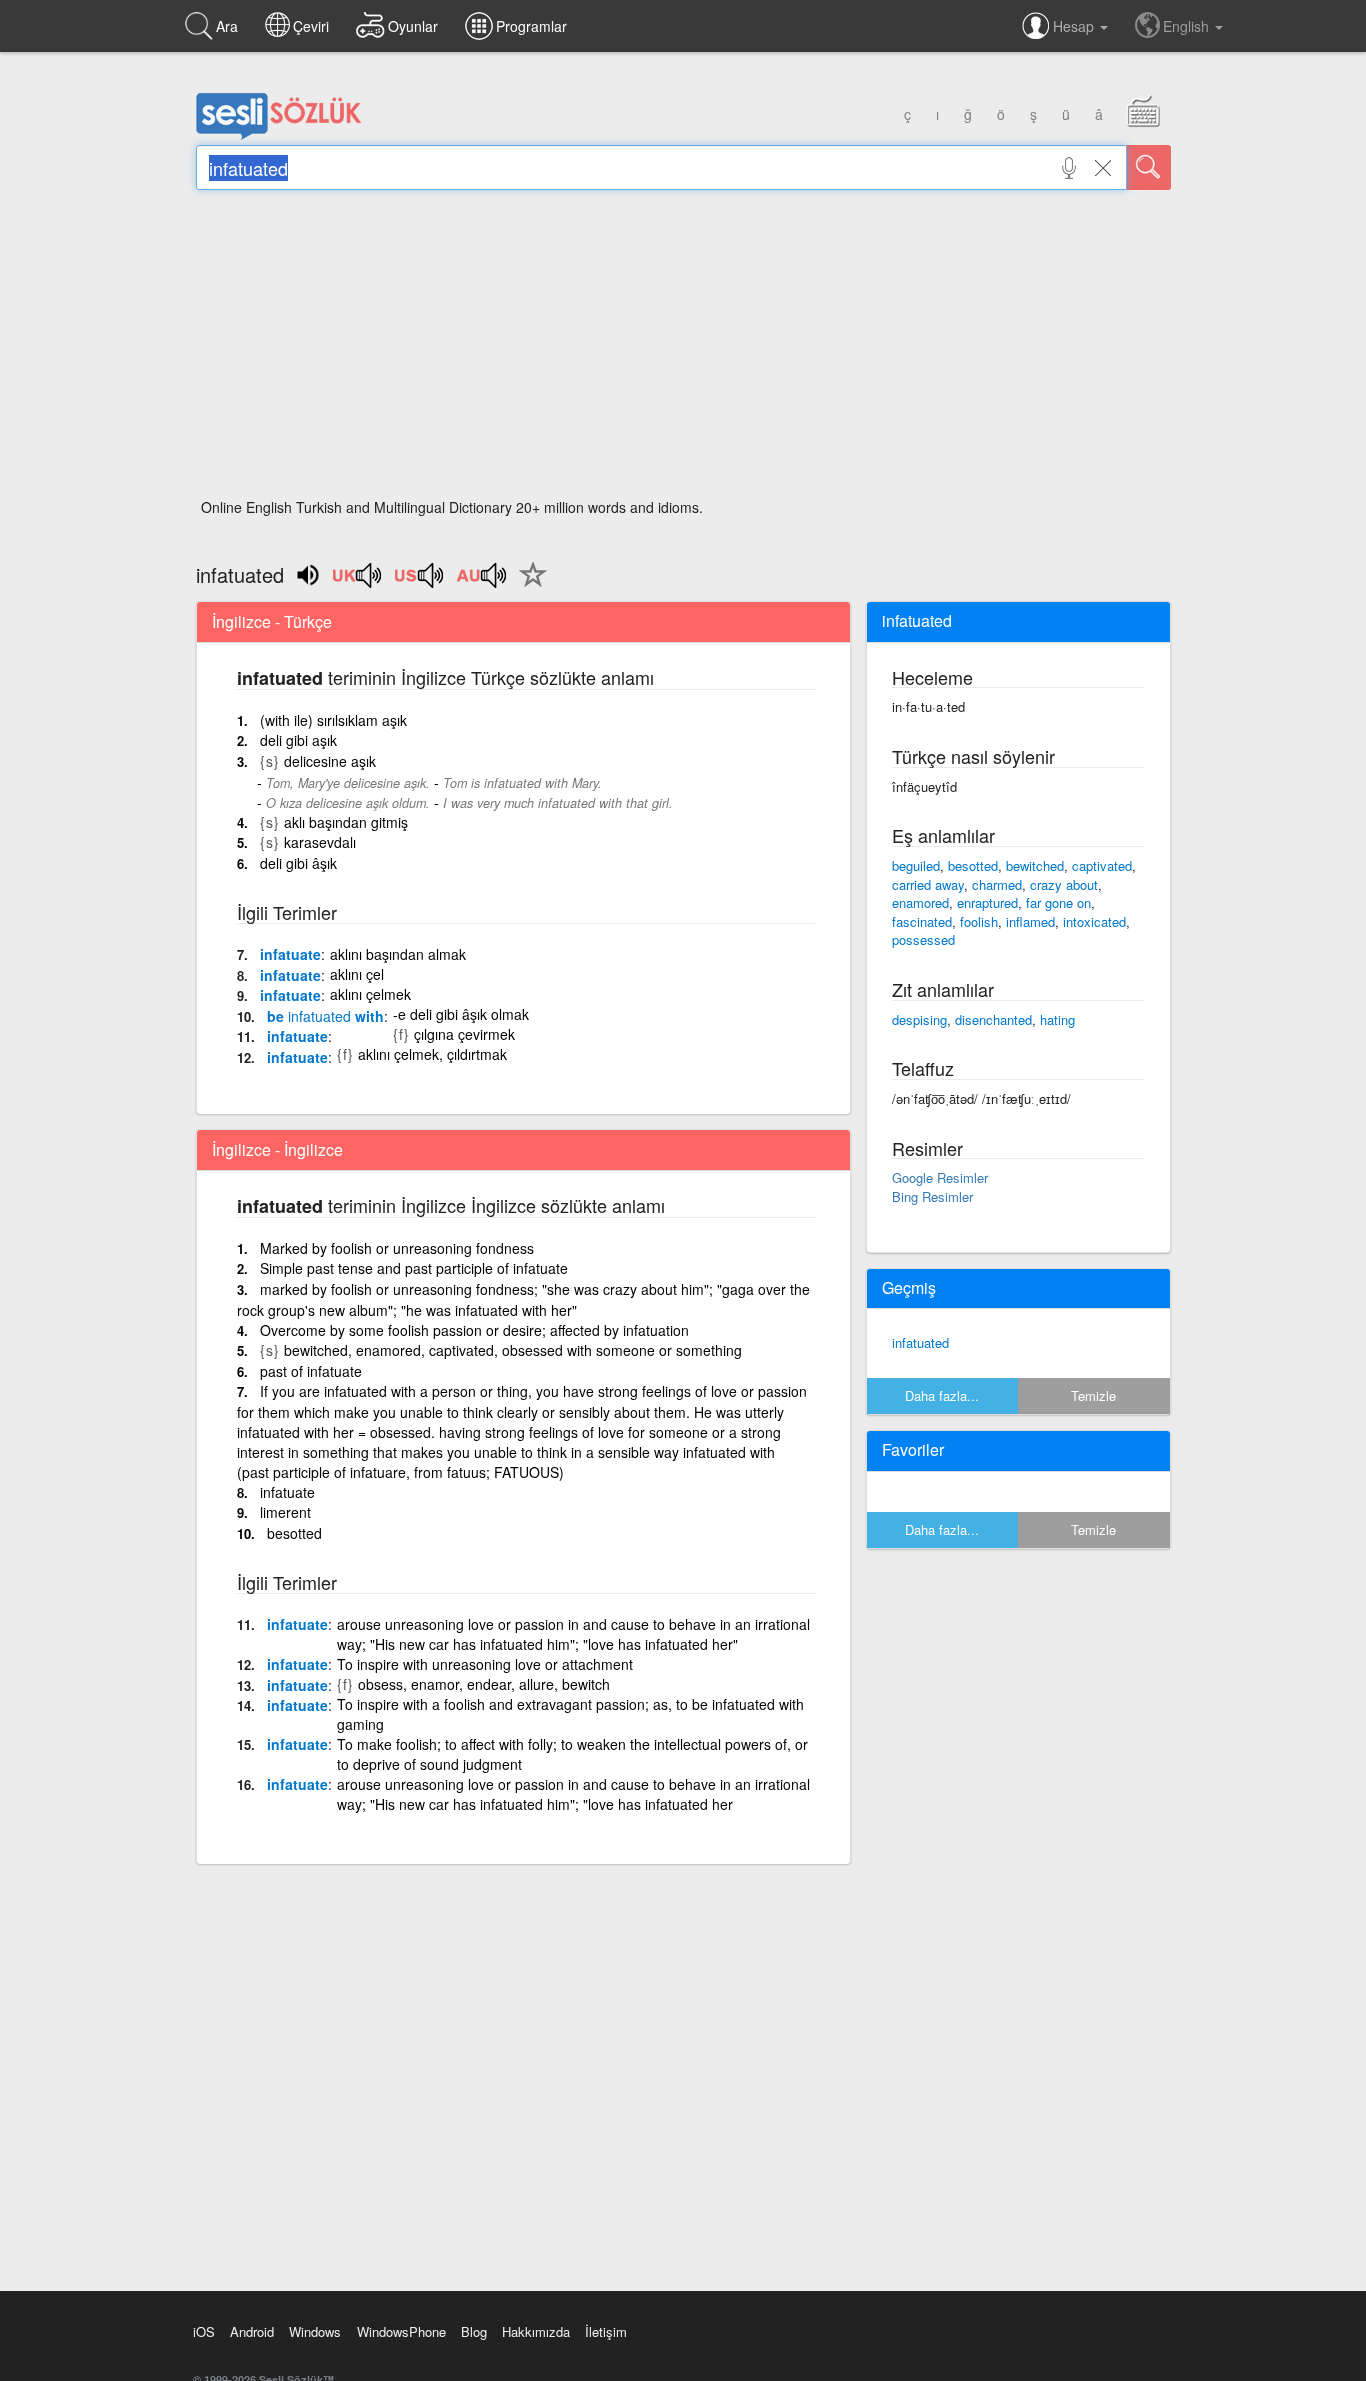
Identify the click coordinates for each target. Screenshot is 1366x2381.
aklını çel (357, 974)
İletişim (606, 2331)
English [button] (1188, 26)
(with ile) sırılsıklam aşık (333, 720)
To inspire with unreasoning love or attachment (485, 1664)
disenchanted (993, 1019)
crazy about (1064, 884)
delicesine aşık (330, 761)
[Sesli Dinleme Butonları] (358, 582)
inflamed (1030, 921)
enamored (920, 902)
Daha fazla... (942, 1395)
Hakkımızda (536, 2331)
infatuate (290, 954)
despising (919, 1019)
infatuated (920, 1342)
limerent (285, 1512)
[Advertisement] (683, 350)
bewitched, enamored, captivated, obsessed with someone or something (513, 1350)
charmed (997, 884)
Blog (474, 2331)
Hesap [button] (1075, 26)
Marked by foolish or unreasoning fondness (397, 1248)
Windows (315, 2331)
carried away (928, 884)
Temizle (1093, 1395)
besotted (294, 1533)
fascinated (922, 921)
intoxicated (1094, 921)
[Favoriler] (528, 586)
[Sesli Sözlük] (279, 135)
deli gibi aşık (298, 740)
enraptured (987, 902)
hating (1057, 1019)
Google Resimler (940, 1177)
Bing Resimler (932, 1196)
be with (325, 1016)
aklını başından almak (398, 954)
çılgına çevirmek (464, 1034)
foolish (979, 921)
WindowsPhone (401, 2331)
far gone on (1058, 902)
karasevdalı (320, 842)
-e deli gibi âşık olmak (461, 1014)
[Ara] (1149, 167)
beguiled (916, 865)
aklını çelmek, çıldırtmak (432, 1054)
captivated (1102, 865)
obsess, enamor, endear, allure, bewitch (484, 1684)
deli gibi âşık (298, 863)
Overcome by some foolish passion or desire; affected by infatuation (474, 1330)
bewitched (1035, 865)
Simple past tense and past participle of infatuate (414, 1268)
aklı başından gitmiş (346, 822)
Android (252, 2331)
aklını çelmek (370, 994)
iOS (204, 2331)
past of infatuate (311, 1371)
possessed (923, 939)
